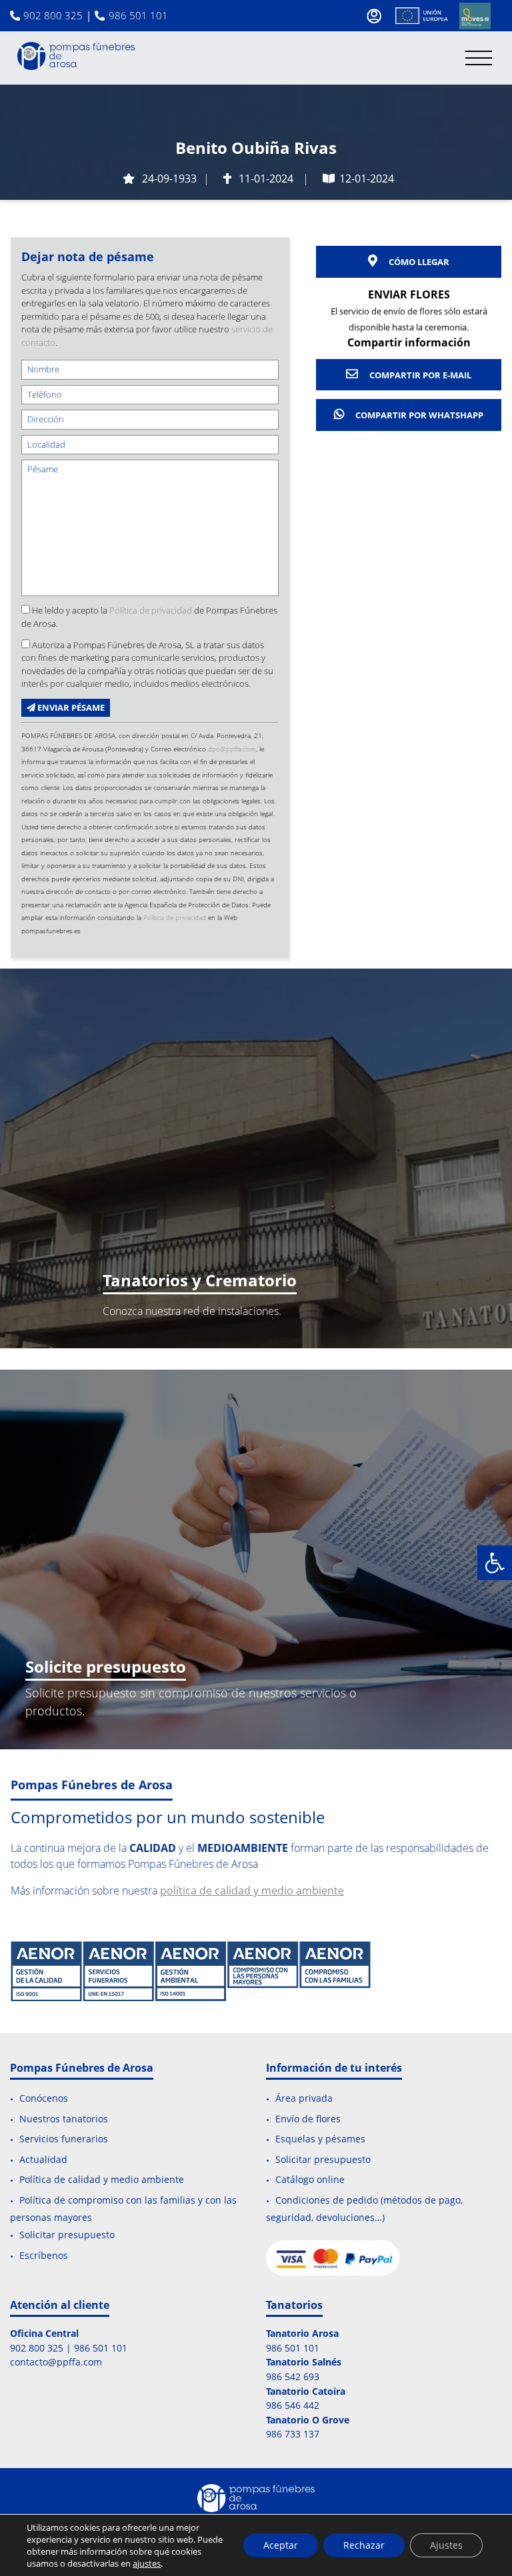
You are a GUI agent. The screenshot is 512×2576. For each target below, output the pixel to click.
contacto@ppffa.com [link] (56, 2362)
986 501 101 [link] (138, 15)
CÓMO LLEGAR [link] (418, 262)
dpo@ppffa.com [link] (232, 749)
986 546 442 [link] (293, 2405)
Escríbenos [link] (44, 2255)
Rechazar (364, 2545)
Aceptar (281, 2545)
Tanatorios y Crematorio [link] (200, 1280)
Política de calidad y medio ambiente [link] (102, 2180)
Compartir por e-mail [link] (419, 375)
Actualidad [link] (43, 2159)
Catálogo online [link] (310, 2180)
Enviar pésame (70, 707)
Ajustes (446, 2545)
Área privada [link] (304, 2099)
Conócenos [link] (44, 2099)
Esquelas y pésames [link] (320, 2139)
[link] (495, 1563)
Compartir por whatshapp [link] (418, 415)
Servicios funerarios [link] (64, 2139)
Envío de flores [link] (308, 2119)
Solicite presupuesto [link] (106, 1666)
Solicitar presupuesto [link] (67, 2235)
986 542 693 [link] (293, 2376)
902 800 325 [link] (53, 15)
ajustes (147, 2563)
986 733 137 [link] (293, 2434)
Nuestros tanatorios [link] (64, 2119)
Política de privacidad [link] (151, 610)
